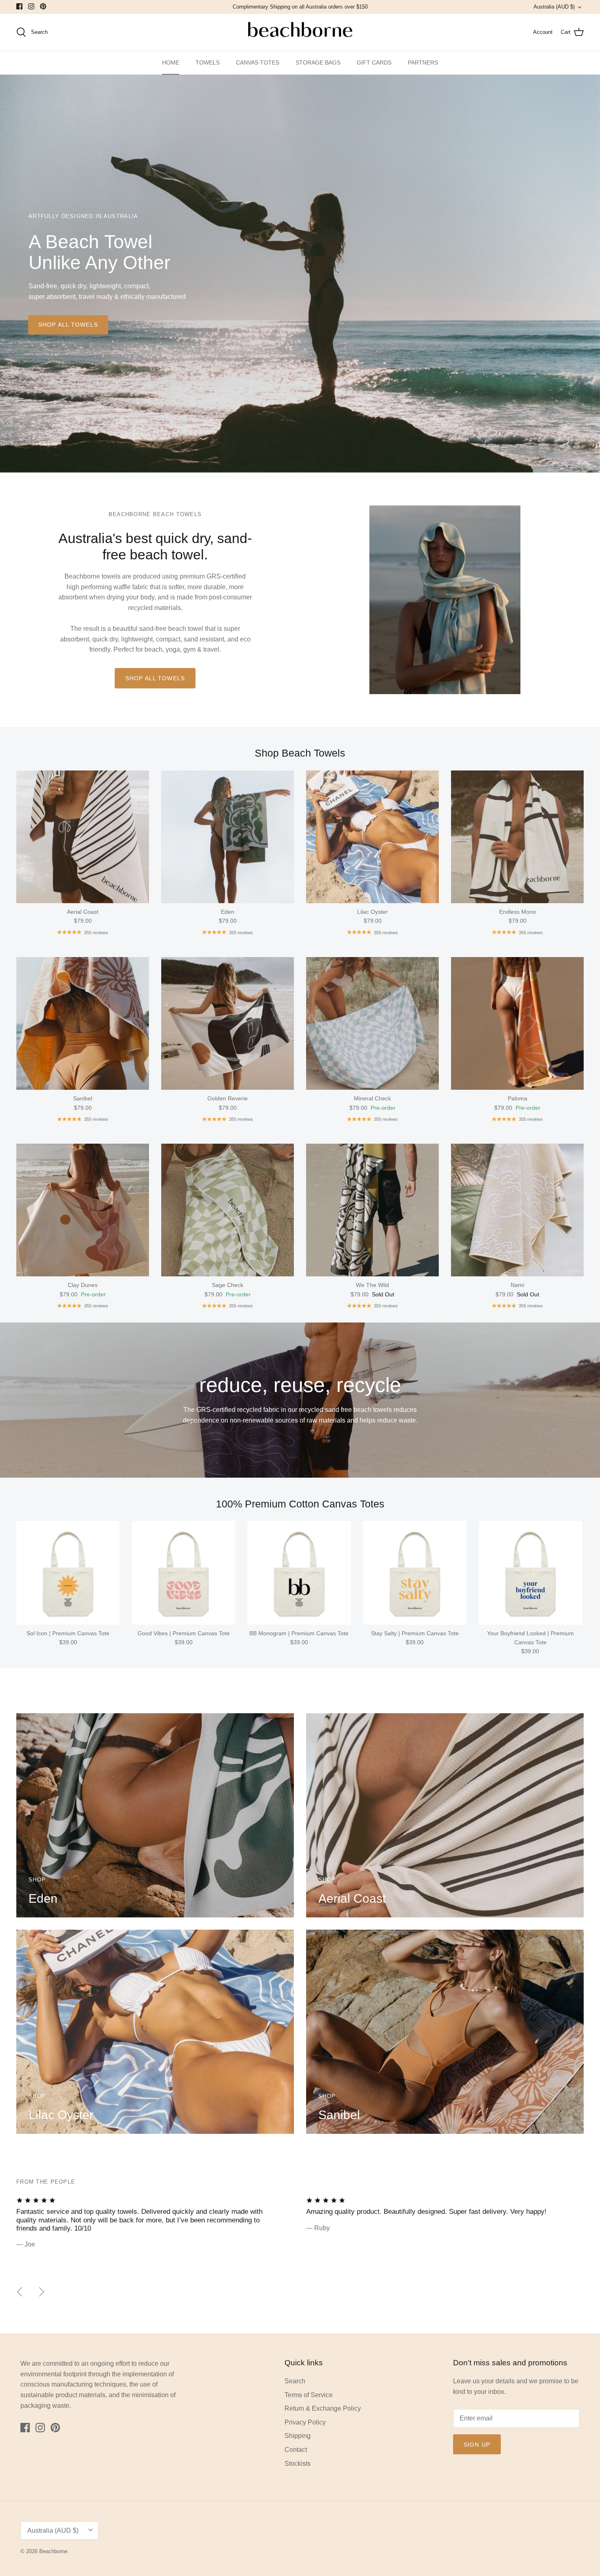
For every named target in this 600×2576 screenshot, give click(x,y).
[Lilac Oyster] (372, 837)
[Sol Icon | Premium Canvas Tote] (68, 1573)
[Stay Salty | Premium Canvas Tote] (415, 1573)
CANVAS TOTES (258, 62)
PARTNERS (423, 62)
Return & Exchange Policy (323, 2408)
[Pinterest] (43, 6)
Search (295, 2381)
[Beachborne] (300, 32)
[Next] (42, 2292)
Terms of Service (309, 2395)
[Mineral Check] (372, 1023)
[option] (300, 274)
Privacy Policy (305, 2422)
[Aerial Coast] (83, 837)
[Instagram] (31, 6)
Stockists (298, 2464)
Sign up (477, 2445)
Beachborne (53, 2551)
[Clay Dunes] (83, 1210)
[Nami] (517, 1210)
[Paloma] (517, 1023)
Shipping (298, 2436)
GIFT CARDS (374, 62)
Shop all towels (155, 678)
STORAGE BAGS (318, 62)
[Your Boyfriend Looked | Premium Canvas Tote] (530, 1573)
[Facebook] (19, 6)
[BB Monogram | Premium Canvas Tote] (299, 1573)
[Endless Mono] (517, 837)
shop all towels (68, 325)
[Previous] (20, 2292)
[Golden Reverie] (228, 1023)
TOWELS (208, 62)
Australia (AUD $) (554, 7)
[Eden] (228, 837)
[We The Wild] (372, 1210)
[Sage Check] (228, 1210)
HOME (171, 62)
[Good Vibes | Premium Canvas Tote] (183, 1573)
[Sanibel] (83, 1023)
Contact (296, 2450)
